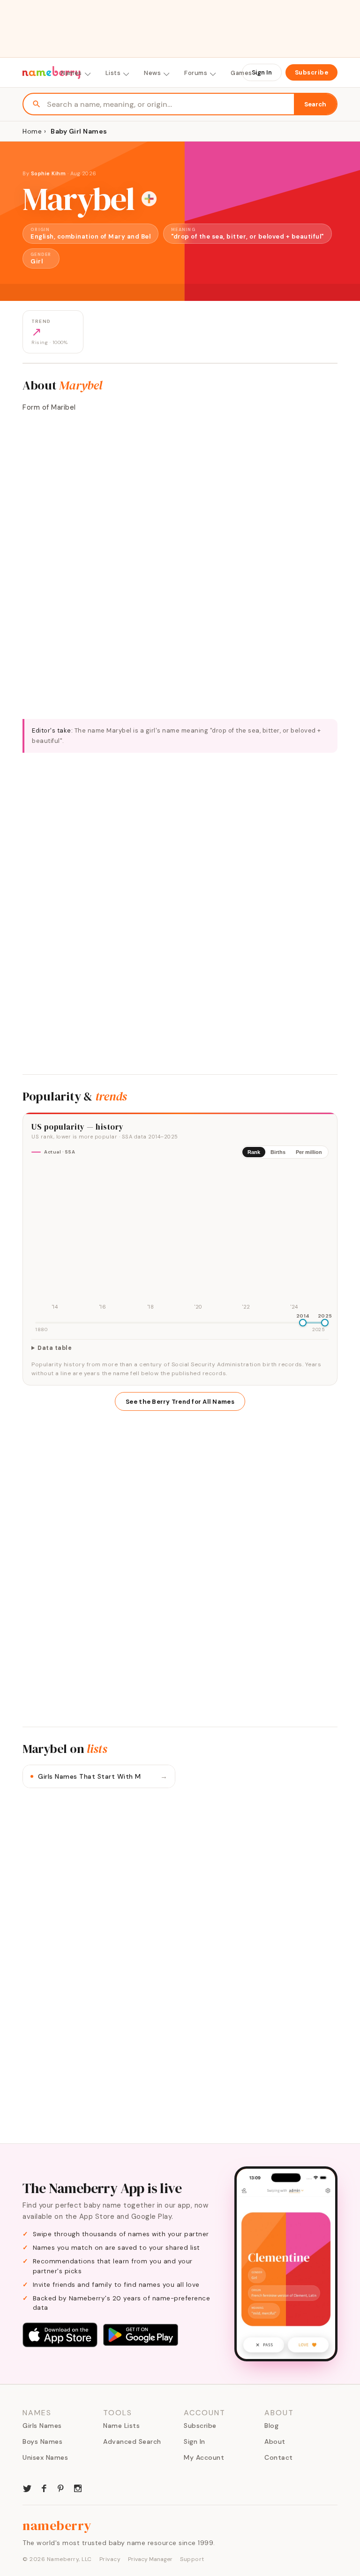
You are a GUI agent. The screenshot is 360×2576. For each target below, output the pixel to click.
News (152, 73)
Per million (309, 1152)
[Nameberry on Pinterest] (61, 2487)
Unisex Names (45, 2457)
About (275, 2441)
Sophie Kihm (49, 173)
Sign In (262, 72)
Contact (279, 2457)
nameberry (57, 2525)
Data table (55, 1348)
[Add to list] (149, 199)
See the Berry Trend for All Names (180, 1402)
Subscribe (312, 72)
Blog (271, 2426)
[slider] (303, 1323)
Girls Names (42, 2426)
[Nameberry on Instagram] (78, 2487)
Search (315, 104)
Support (192, 2559)
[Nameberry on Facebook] (44, 2487)
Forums (196, 73)
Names (71, 73)
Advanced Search (132, 2441)
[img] (180, 1239)
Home (32, 131)
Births (278, 1152)
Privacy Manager (150, 2559)
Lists (113, 73)
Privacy (110, 2559)
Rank (254, 1152)
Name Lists (121, 2426)
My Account (204, 2457)
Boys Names (42, 2441)
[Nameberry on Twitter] (27, 2487)
